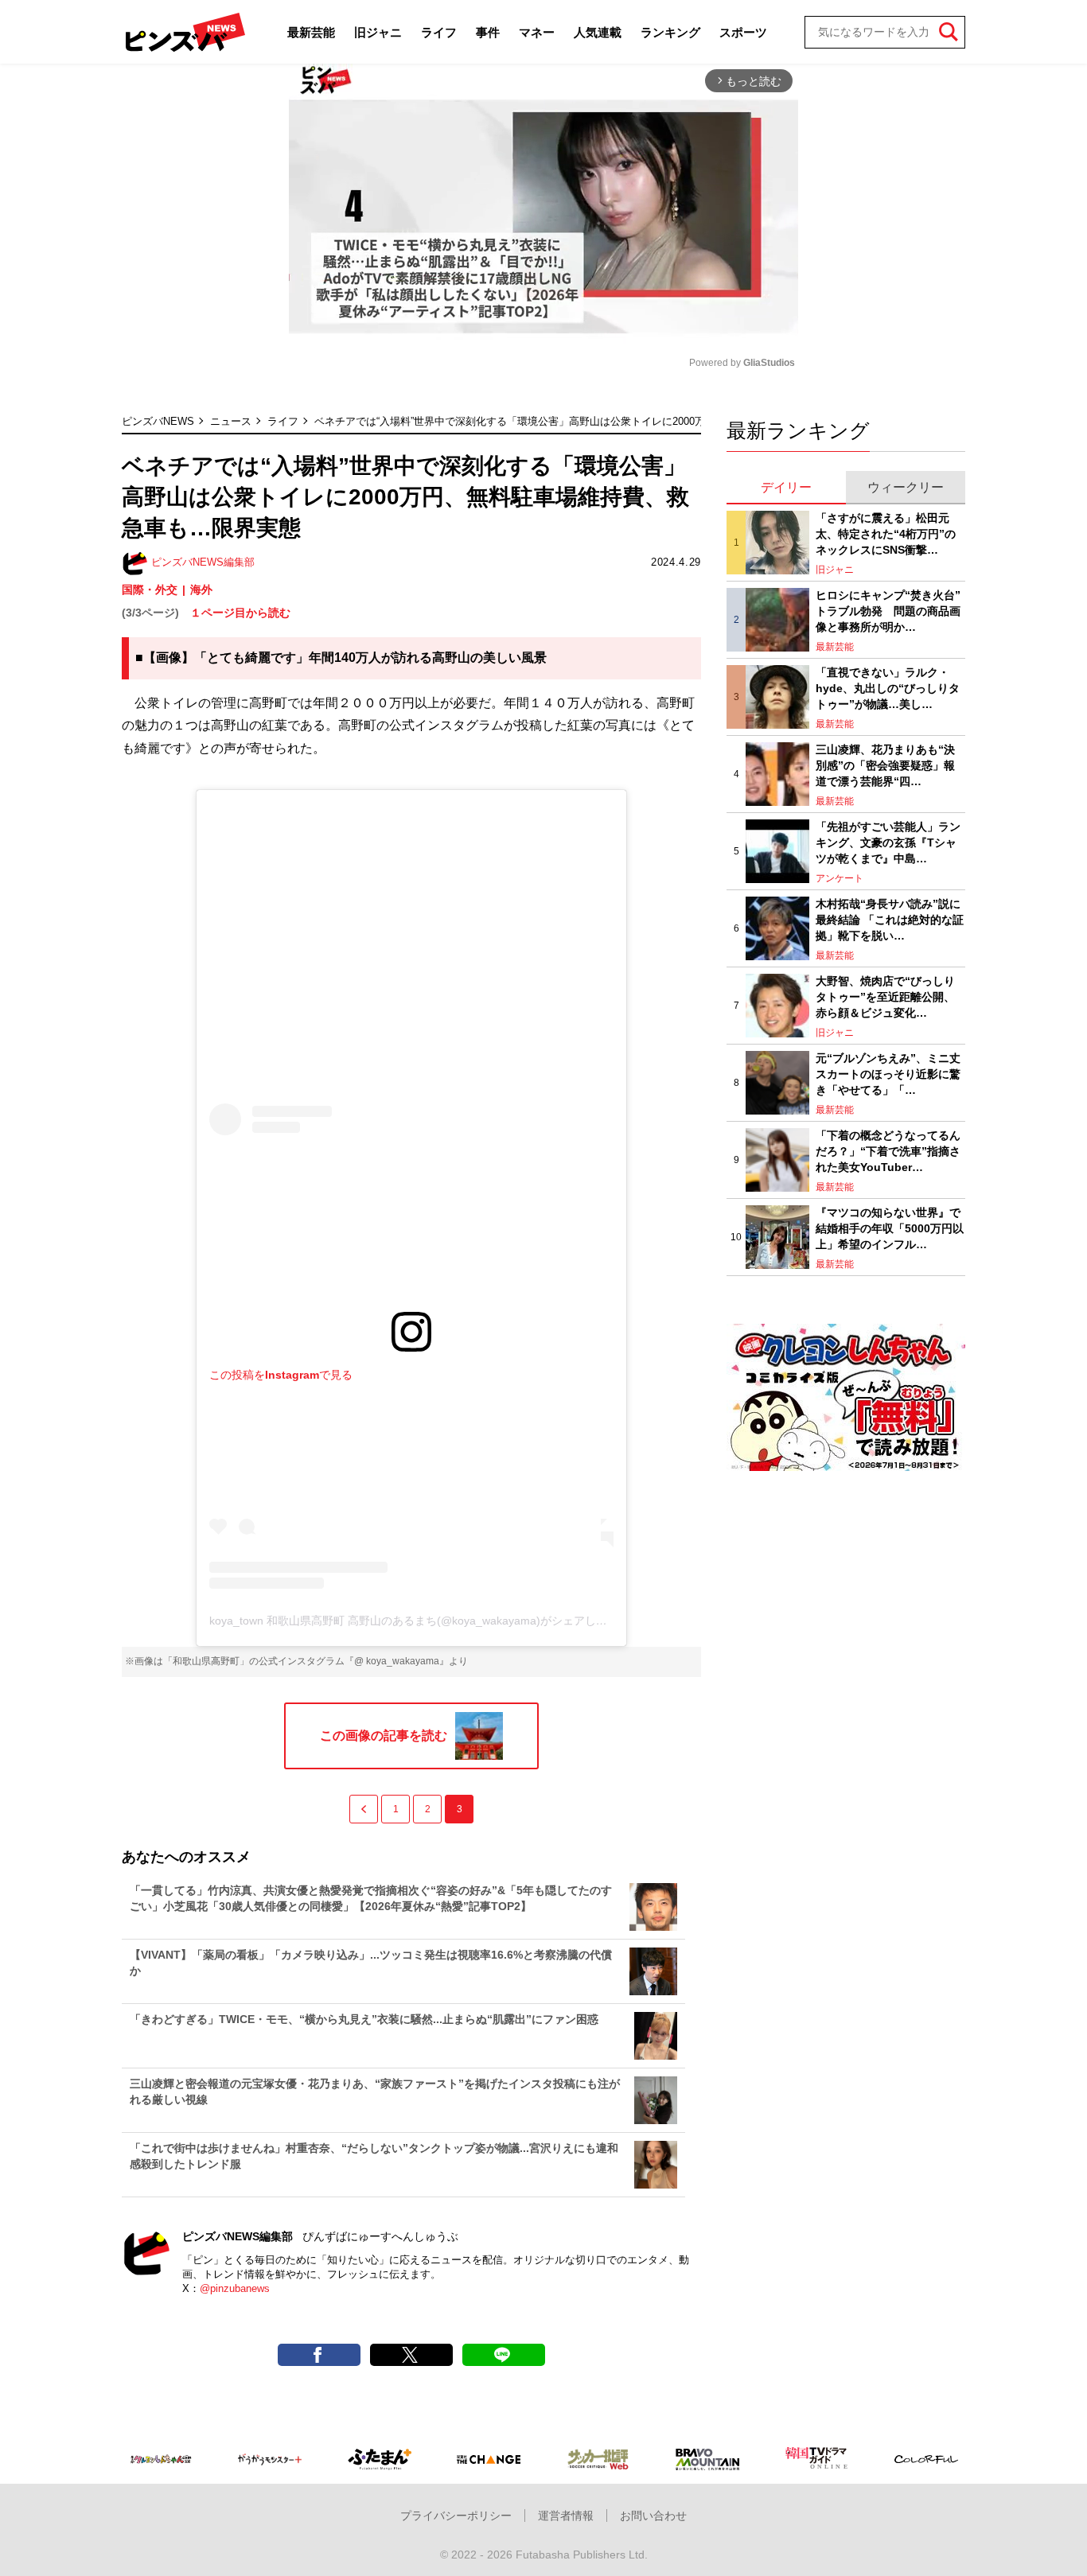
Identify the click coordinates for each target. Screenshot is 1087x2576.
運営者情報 (566, 2516)
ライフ (439, 32)
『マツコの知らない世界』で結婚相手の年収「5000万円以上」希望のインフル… (890, 1228)
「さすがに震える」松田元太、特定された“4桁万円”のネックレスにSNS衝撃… (886, 533)
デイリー (786, 487)
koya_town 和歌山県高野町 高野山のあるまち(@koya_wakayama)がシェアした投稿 (419, 1621)
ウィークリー (906, 487)
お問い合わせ (653, 2516)
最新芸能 (311, 32)
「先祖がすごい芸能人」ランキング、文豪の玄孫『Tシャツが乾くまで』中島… (888, 842)
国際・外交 (150, 590)
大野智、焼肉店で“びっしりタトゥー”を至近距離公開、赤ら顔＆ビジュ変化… (885, 996)
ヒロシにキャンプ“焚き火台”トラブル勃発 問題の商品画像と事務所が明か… (888, 611)
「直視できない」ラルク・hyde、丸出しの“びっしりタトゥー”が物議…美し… (888, 688)
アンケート (840, 878)
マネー (537, 32)
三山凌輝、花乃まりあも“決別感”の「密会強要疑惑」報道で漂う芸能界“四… (885, 765)
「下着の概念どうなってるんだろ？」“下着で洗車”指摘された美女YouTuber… (888, 1151)
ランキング (670, 32)
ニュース (231, 421)
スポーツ (743, 32)
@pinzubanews (235, 2288)
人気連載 (598, 32)
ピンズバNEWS (158, 421)
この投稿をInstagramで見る (281, 1375)
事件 (488, 32)
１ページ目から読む (240, 613)
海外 (201, 590)
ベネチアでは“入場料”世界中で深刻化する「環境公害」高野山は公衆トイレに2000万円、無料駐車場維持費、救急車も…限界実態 (613, 421)
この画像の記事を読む (384, 1735)
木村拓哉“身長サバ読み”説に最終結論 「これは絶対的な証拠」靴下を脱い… (890, 919)
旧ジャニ (378, 32)
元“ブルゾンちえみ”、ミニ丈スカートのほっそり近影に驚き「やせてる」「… (888, 1074)
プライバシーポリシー (456, 2516)
